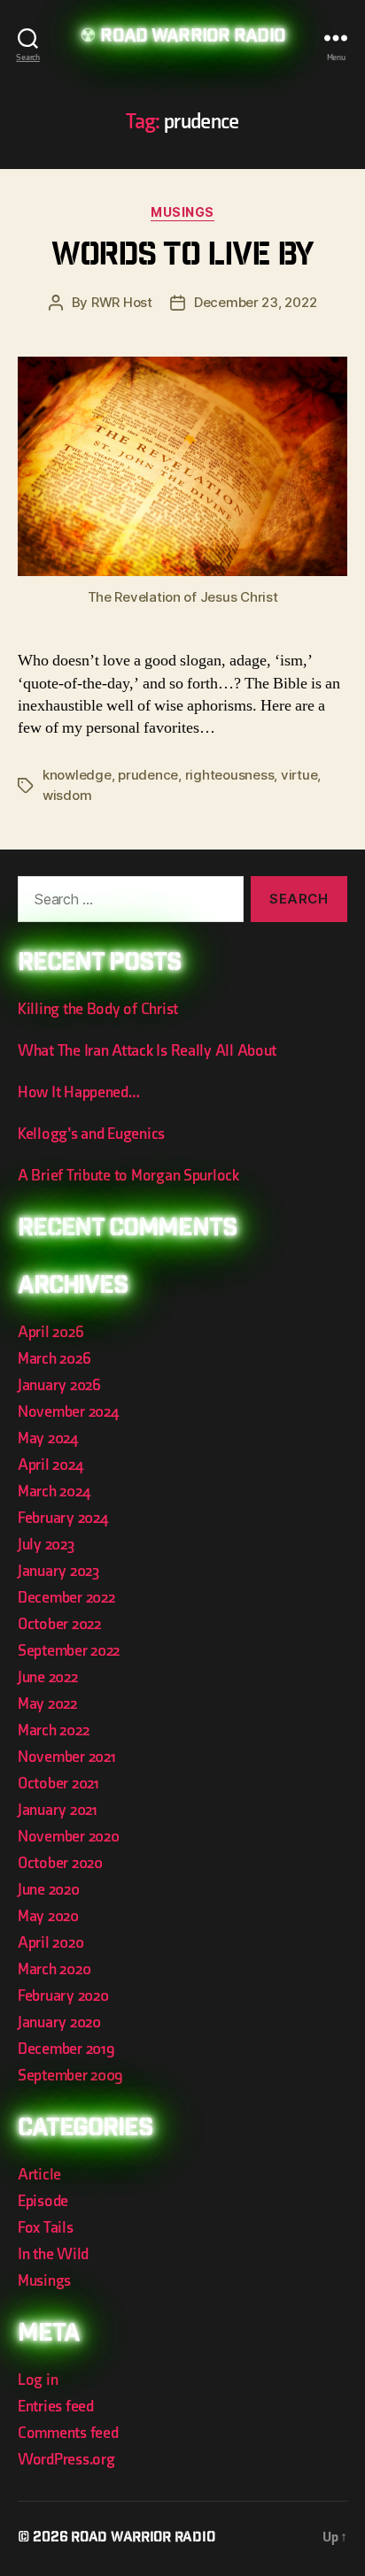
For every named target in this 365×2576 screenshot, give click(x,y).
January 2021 (58, 1810)
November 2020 (69, 1837)
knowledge (77, 775)
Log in (38, 2380)
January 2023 (58, 1571)
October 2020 (60, 1863)
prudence (148, 775)
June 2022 (48, 1677)
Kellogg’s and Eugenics (91, 1134)
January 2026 (59, 1385)
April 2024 (50, 1465)
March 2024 (54, 1492)
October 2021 (58, 1784)
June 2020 (49, 1890)
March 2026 (54, 1359)
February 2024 (63, 1518)
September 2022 (69, 1651)
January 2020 (59, 2022)
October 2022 (59, 1624)
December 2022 (66, 1598)
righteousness (230, 775)
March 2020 (54, 1969)
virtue (299, 775)
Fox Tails (46, 2228)
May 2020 (48, 1916)
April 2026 (50, 1332)
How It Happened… (79, 1092)
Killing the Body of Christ (98, 1009)
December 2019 (66, 2049)
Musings (182, 212)
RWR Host (122, 302)
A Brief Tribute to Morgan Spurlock (128, 1176)
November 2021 (67, 1757)
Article (39, 2175)
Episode (43, 2201)
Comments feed (68, 2433)
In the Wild (53, 2254)
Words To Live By (182, 257)
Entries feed (56, 2407)
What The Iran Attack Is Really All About (147, 1051)
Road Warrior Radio (192, 38)
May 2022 (47, 1704)
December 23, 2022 (256, 302)
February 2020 (63, 1996)
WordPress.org (66, 2460)
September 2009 (70, 2076)
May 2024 (48, 1438)
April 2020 (50, 1943)
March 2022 (53, 1730)
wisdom (67, 795)
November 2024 (68, 1412)
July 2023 (46, 1545)
